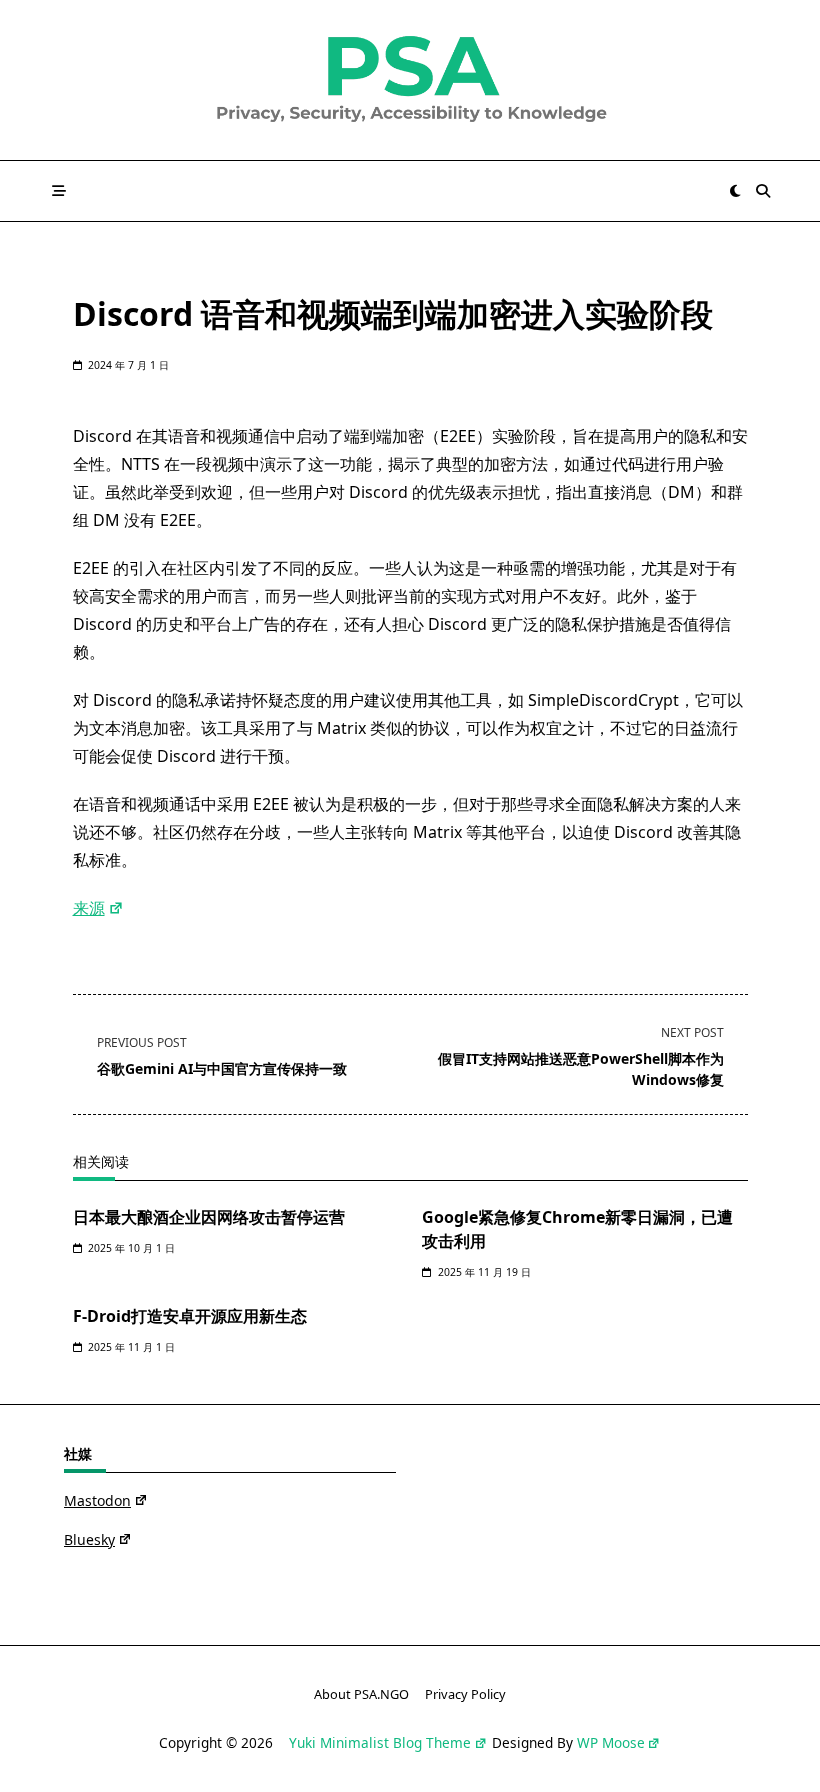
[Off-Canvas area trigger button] (59, 191)
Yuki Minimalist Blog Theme (380, 1742)
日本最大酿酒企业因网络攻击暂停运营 (209, 1217)
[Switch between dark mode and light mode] (736, 191)
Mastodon (97, 1500)
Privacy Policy (465, 1695)
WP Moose (611, 1742)
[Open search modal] (763, 191)
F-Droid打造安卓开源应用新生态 (190, 1316)
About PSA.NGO (361, 1695)
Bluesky (89, 1539)
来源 (89, 908)
